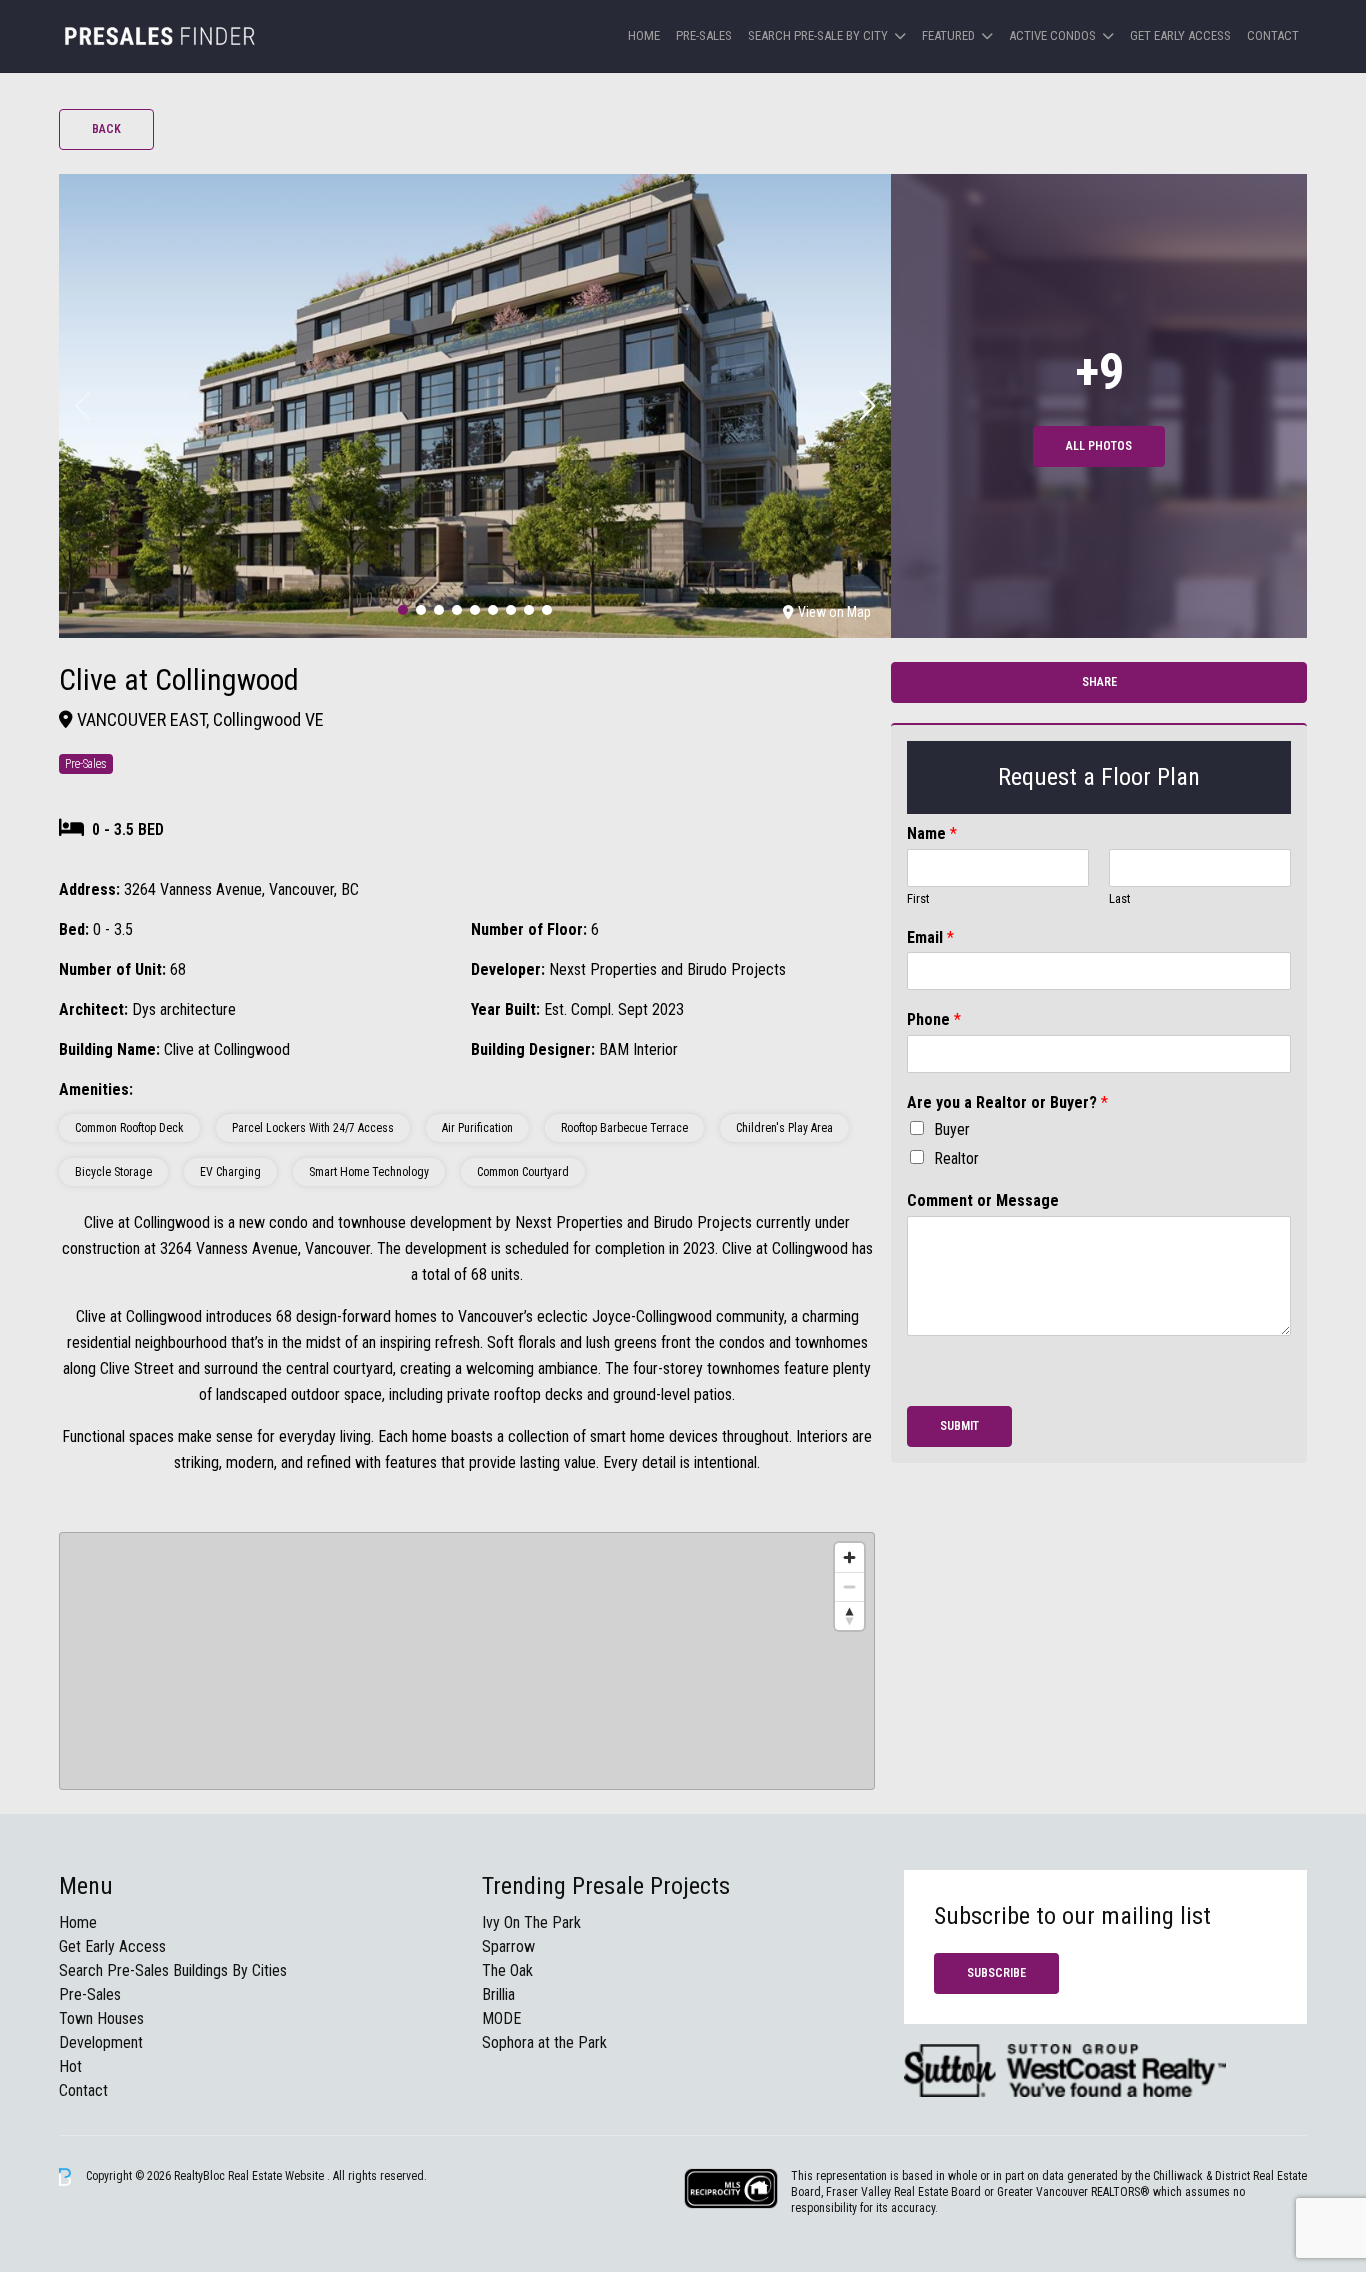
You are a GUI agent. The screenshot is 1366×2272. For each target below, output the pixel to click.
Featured (948, 35)
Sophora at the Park (544, 2042)
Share (1099, 682)
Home (644, 35)
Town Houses (101, 2018)
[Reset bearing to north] (849, 1615)
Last (1120, 898)
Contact (1273, 35)
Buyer (952, 1129)
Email (930, 937)
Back (106, 129)
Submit (959, 1426)
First (918, 898)
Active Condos (1052, 35)
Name (932, 833)
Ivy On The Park (531, 1922)
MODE (501, 2018)
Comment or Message (983, 1200)
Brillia (498, 1994)
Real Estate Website (277, 2176)
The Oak (507, 1970)
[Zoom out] (849, 1586)
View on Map (834, 612)
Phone (934, 1019)
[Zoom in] (849, 1557)
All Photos (1099, 446)
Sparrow (508, 1946)
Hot (70, 2066)
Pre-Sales (704, 35)
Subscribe (996, 1973)
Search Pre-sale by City (818, 35)
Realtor (956, 1158)
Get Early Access (1180, 35)
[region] (467, 1661)
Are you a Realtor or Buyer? (1007, 1102)
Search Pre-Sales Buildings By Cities (173, 1970)
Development (101, 2042)
